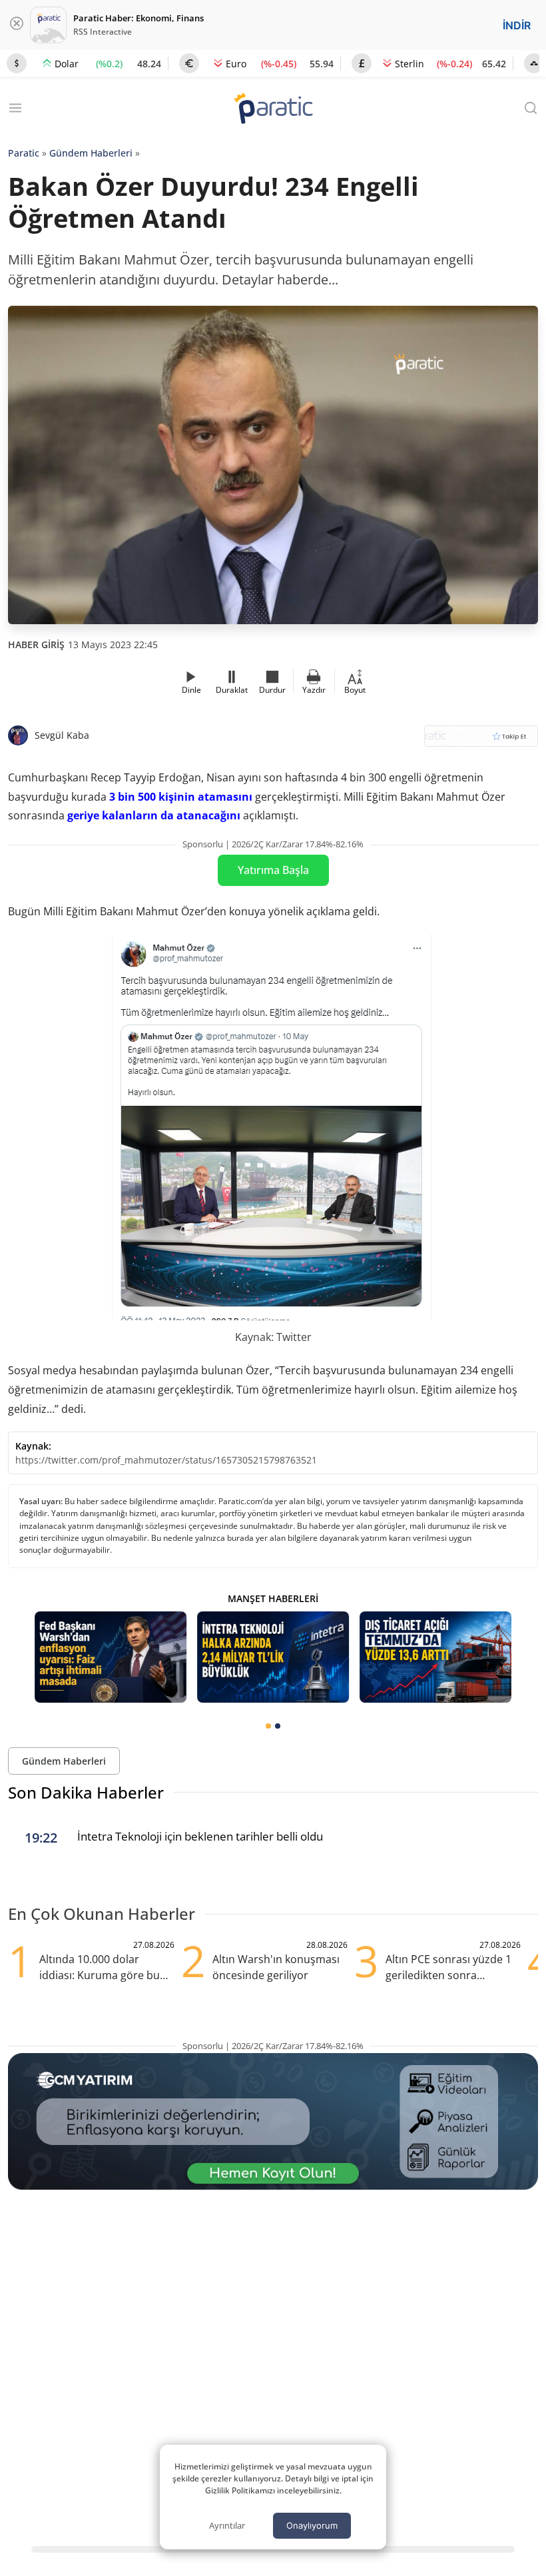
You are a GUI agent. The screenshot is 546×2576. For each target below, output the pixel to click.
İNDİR (517, 25)
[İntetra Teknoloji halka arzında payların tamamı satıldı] (273, 1657)
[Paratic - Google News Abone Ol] (481, 740)
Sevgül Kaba (62, 735)
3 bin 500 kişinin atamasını (181, 797)
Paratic (24, 153)
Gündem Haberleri (91, 153)
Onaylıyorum (312, 2525)
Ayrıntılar (227, 2525)
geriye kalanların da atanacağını (154, 815)
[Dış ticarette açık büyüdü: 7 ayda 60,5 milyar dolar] (435, 1657)
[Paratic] (273, 110)
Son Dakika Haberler (86, 1792)
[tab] (268, 1726)
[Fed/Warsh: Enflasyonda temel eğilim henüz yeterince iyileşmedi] (111, 1657)
